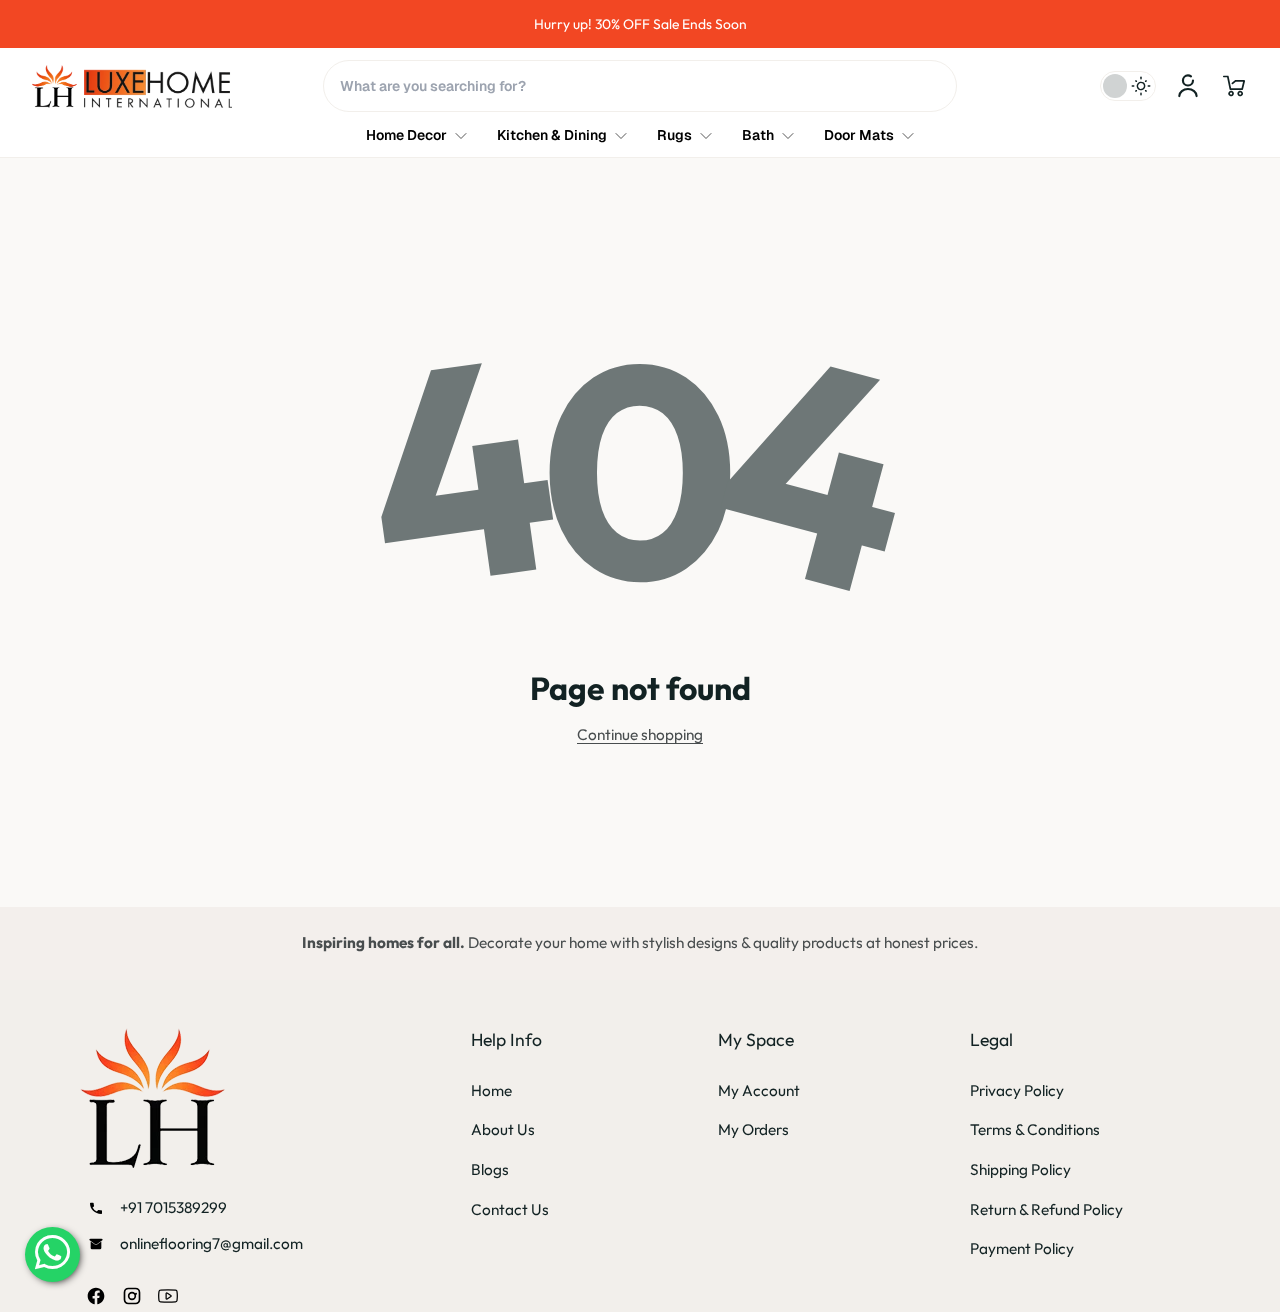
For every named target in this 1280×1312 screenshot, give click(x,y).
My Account (759, 1090)
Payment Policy (1022, 1248)
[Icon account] (1188, 86)
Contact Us (510, 1209)
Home (491, 1090)
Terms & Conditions (1035, 1129)
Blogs (490, 1169)
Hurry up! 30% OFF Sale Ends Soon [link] (640, 24)
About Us (503, 1129)
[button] (1234, 86)
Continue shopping (640, 734)
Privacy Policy (1017, 1090)
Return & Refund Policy (1046, 1209)
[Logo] (132, 86)
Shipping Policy (1020, 1169)
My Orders (753, 1129)
